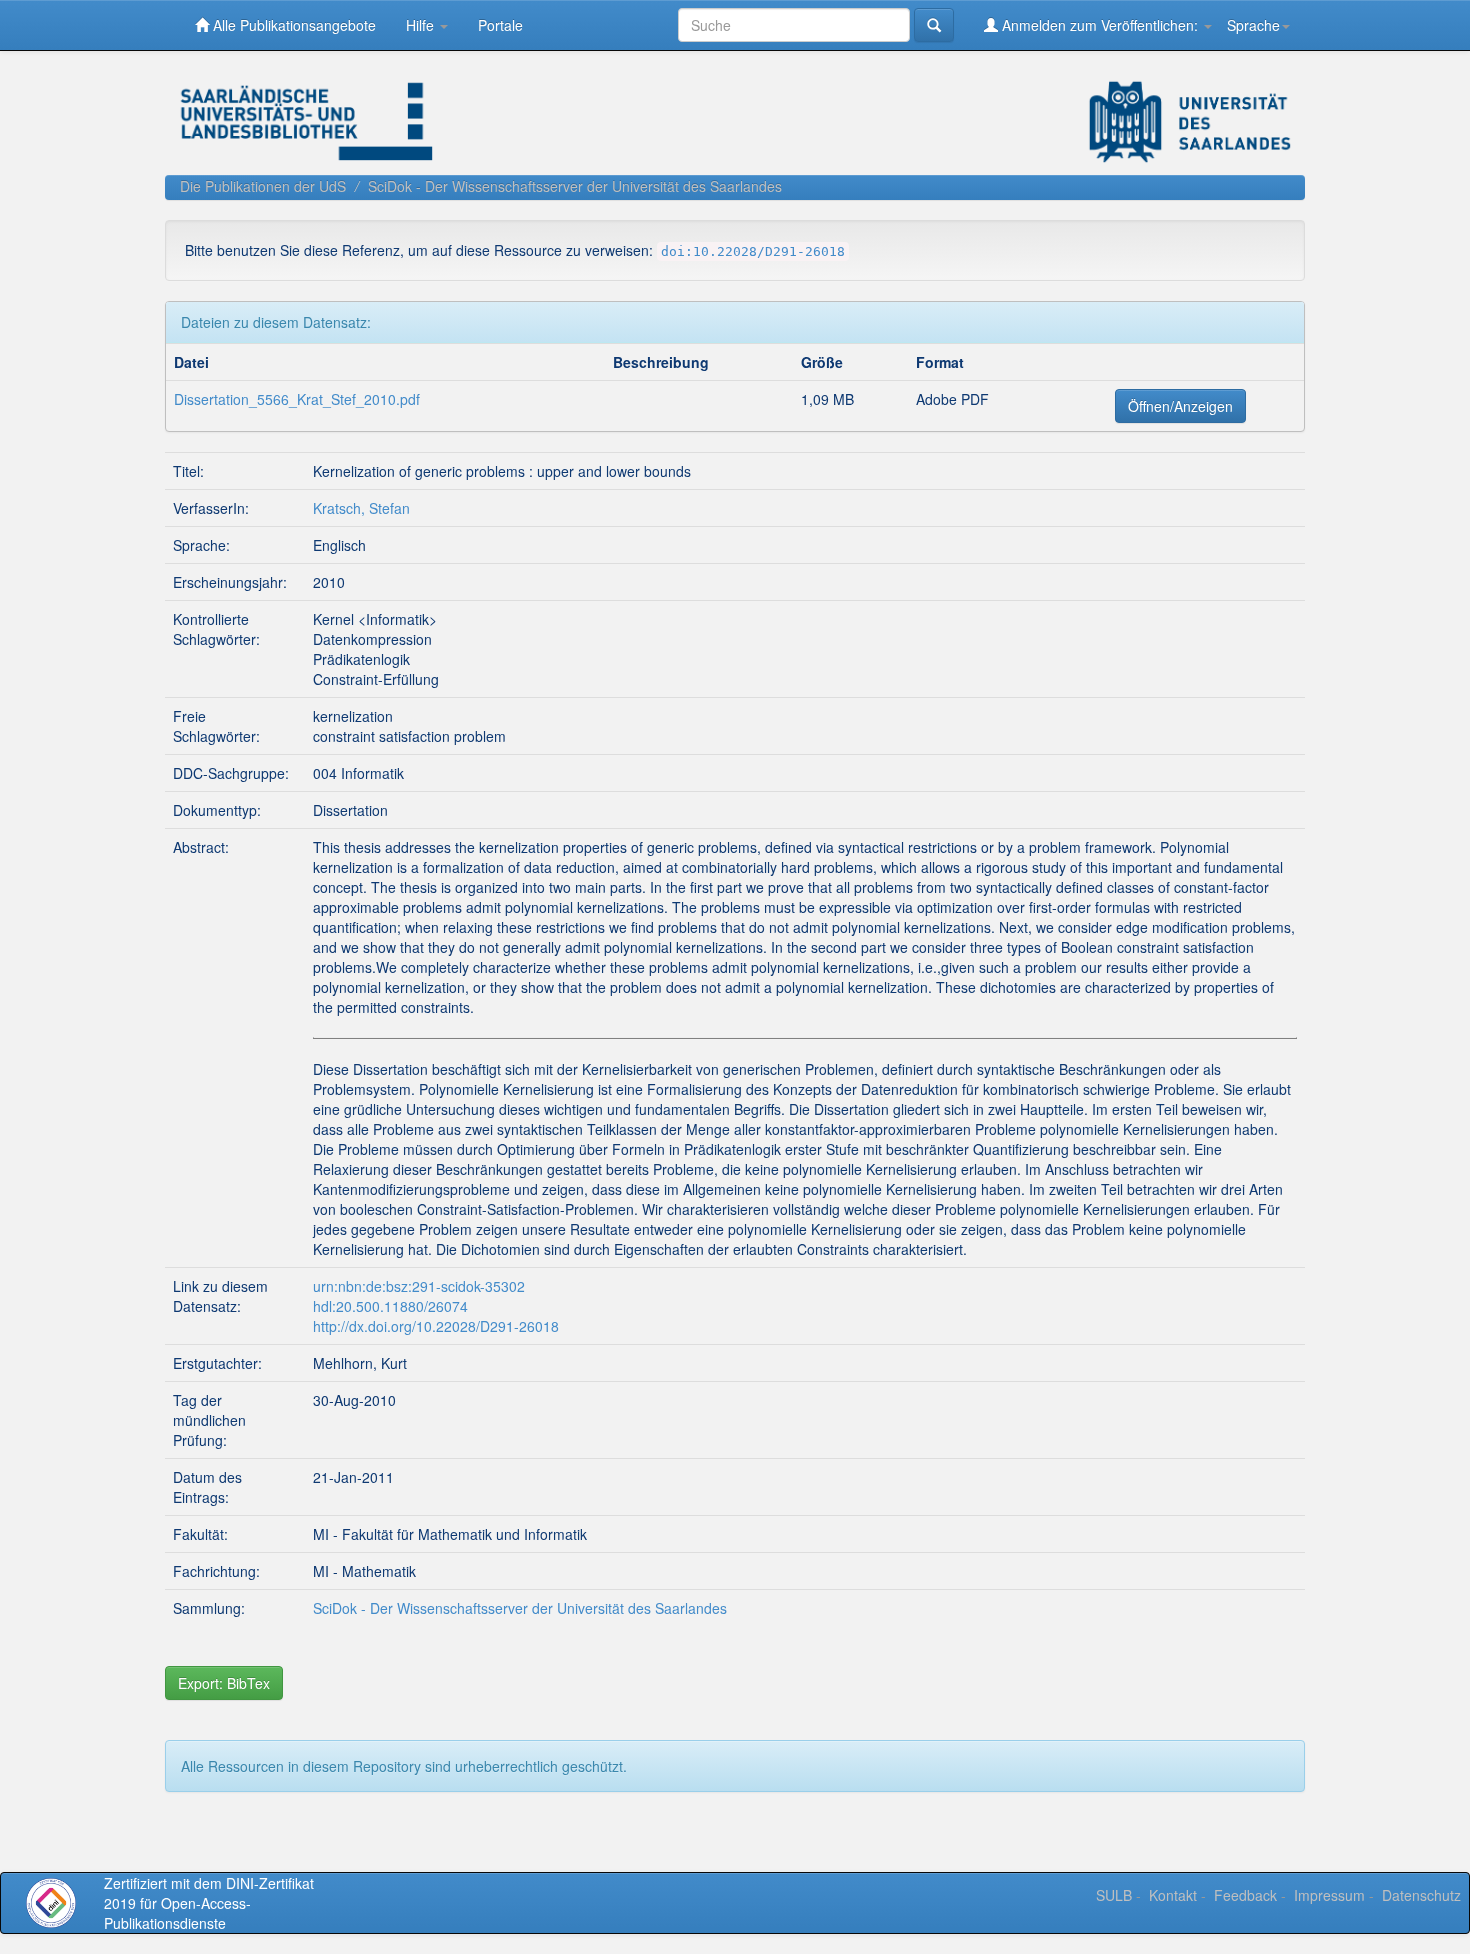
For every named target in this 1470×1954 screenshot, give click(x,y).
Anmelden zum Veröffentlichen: (1100, 25)
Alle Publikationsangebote (292, 25)
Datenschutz (1421, 1895)
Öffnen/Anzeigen (1180, 406)
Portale (500, 25)
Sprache (1253, 25)
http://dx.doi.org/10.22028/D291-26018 (436, 1326)
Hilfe (422, 25)
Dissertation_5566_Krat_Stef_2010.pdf (297, 399)
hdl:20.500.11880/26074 (390, 1306)
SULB (1114, 1895)
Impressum (1329, 1895)
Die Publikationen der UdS (263, 186)
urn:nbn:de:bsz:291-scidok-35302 (419, 1286)
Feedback (1245, 1895)
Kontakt (1173, 1895)
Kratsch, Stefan (361, 508)
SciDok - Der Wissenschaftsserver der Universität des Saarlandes (575, 186)
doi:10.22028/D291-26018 (753, 251)
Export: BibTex (224, 1683)
